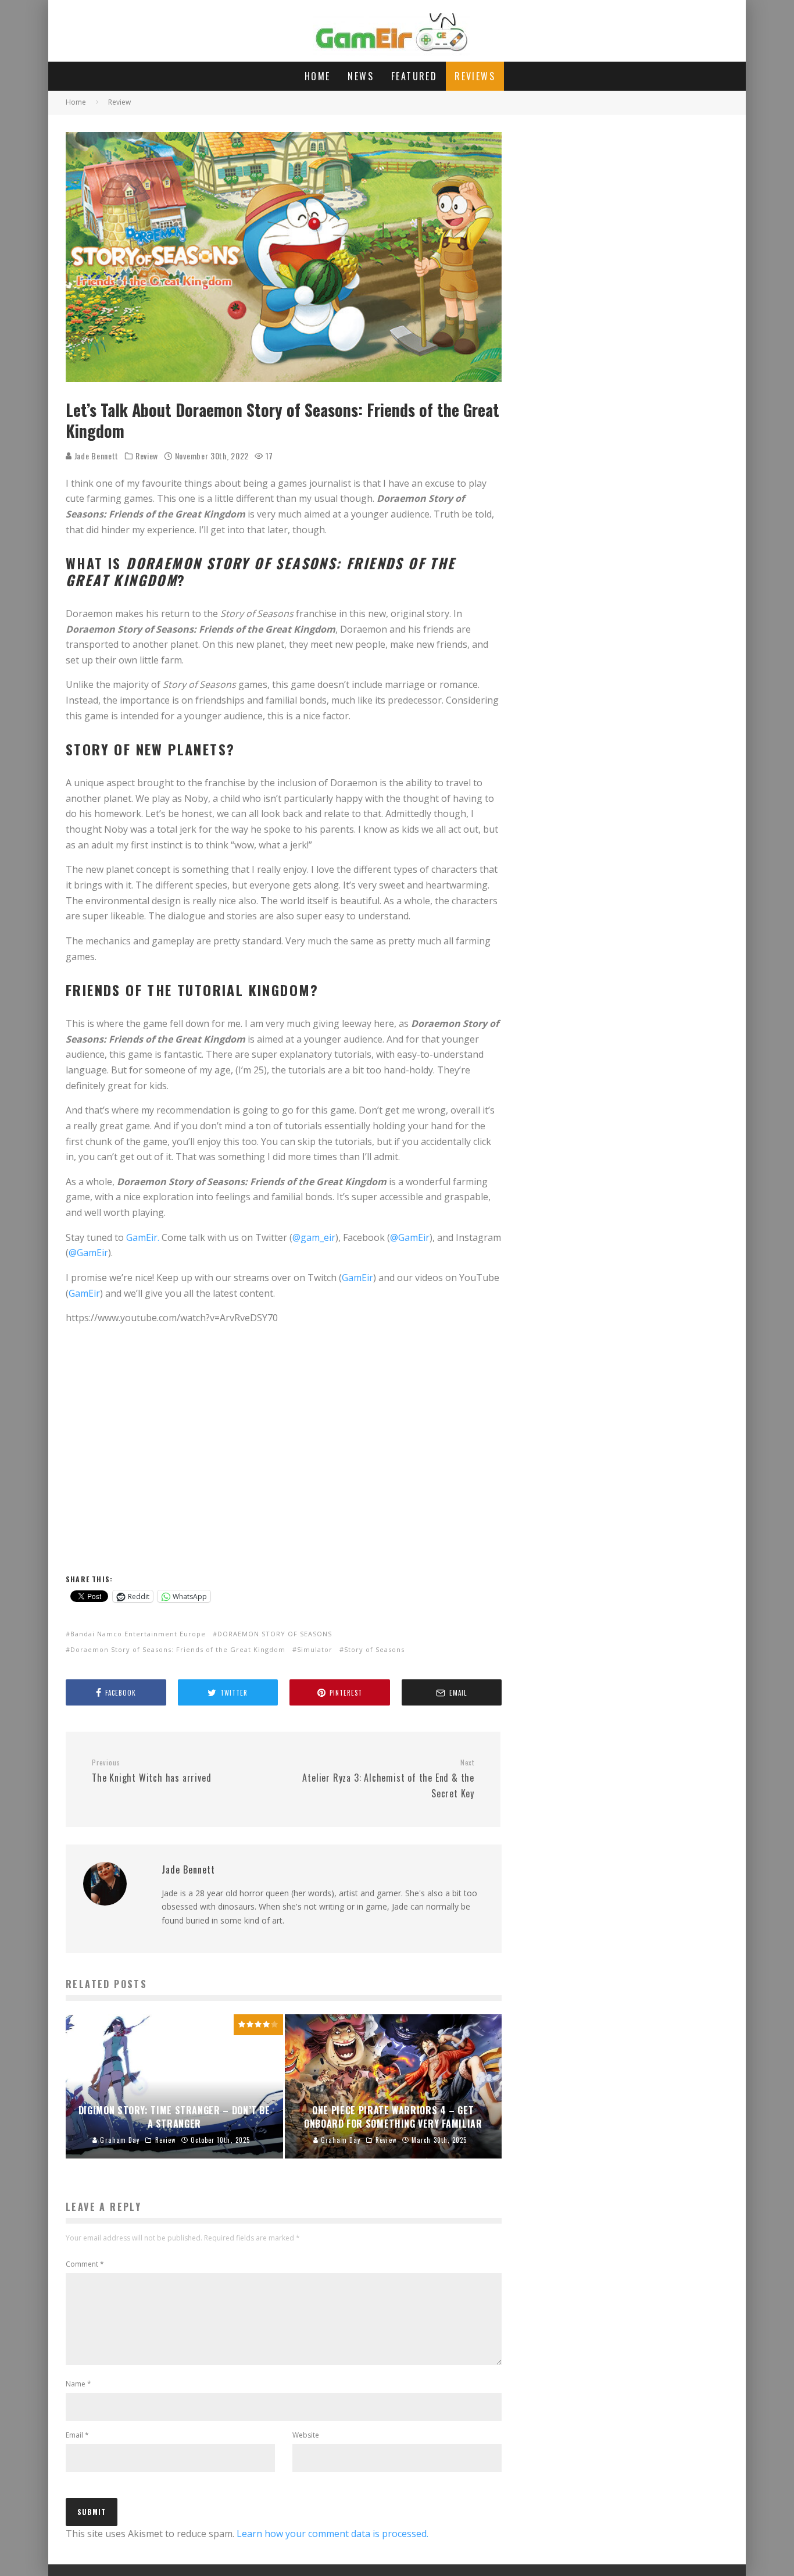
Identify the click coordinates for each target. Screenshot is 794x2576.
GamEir (357, 1278)
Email (77, 2435)
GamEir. (143, 1237)
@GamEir (410, 1237)
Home (318, 76)
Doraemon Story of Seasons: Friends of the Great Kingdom (178, 1649)
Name (78, 2384)
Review (147, 456)
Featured (414, 76)
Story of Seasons (374, 1649)
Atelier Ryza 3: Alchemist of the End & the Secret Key (388, 1779)
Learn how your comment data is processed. (332, 2534)
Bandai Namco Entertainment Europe (138, 1634)
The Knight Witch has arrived (151, 1771)
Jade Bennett (95, 456)
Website (306, 2435)
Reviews (475, 76)
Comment (85, 2264)
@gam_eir (314, 1237)
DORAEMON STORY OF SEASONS (275, 1634)
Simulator (315, 1649)
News (361, 76)
